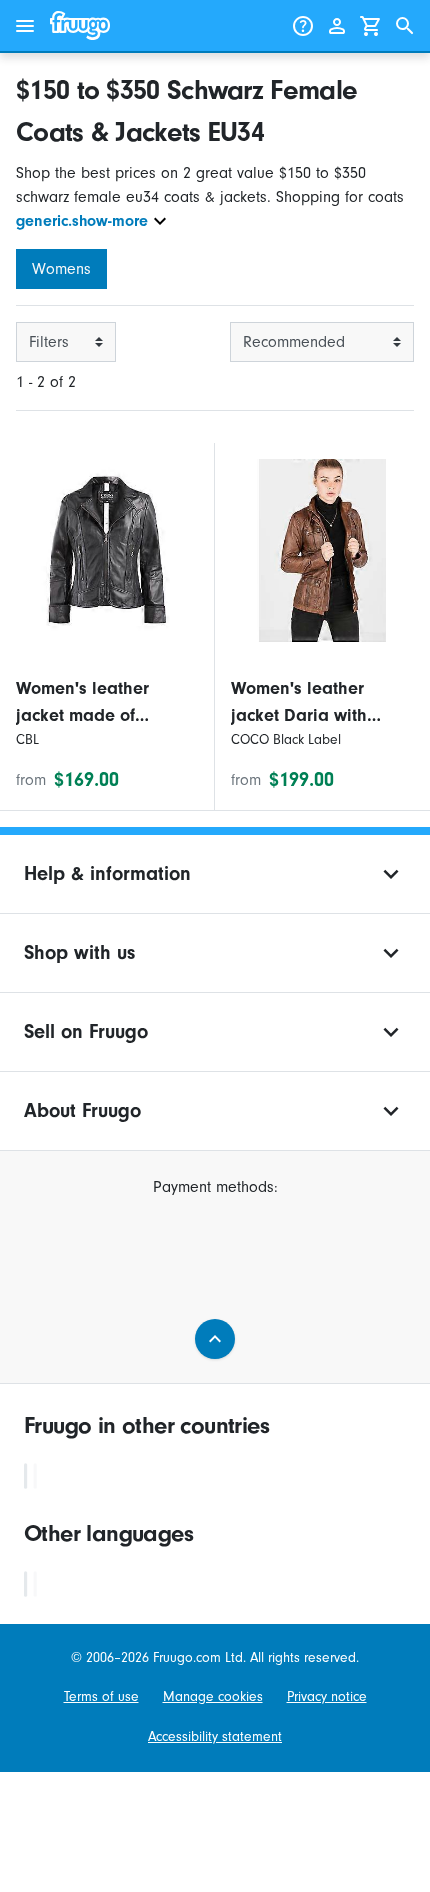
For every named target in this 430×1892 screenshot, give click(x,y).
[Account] (337, 26)
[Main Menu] (25, 26)
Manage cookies (213, 1696)
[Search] (405, 26)
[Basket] (371, 26)
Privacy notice (327, 1696)
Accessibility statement (215, 1736)
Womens (61, 269)
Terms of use (101, 1696)
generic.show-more (82, 221)
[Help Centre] (303, 26)
